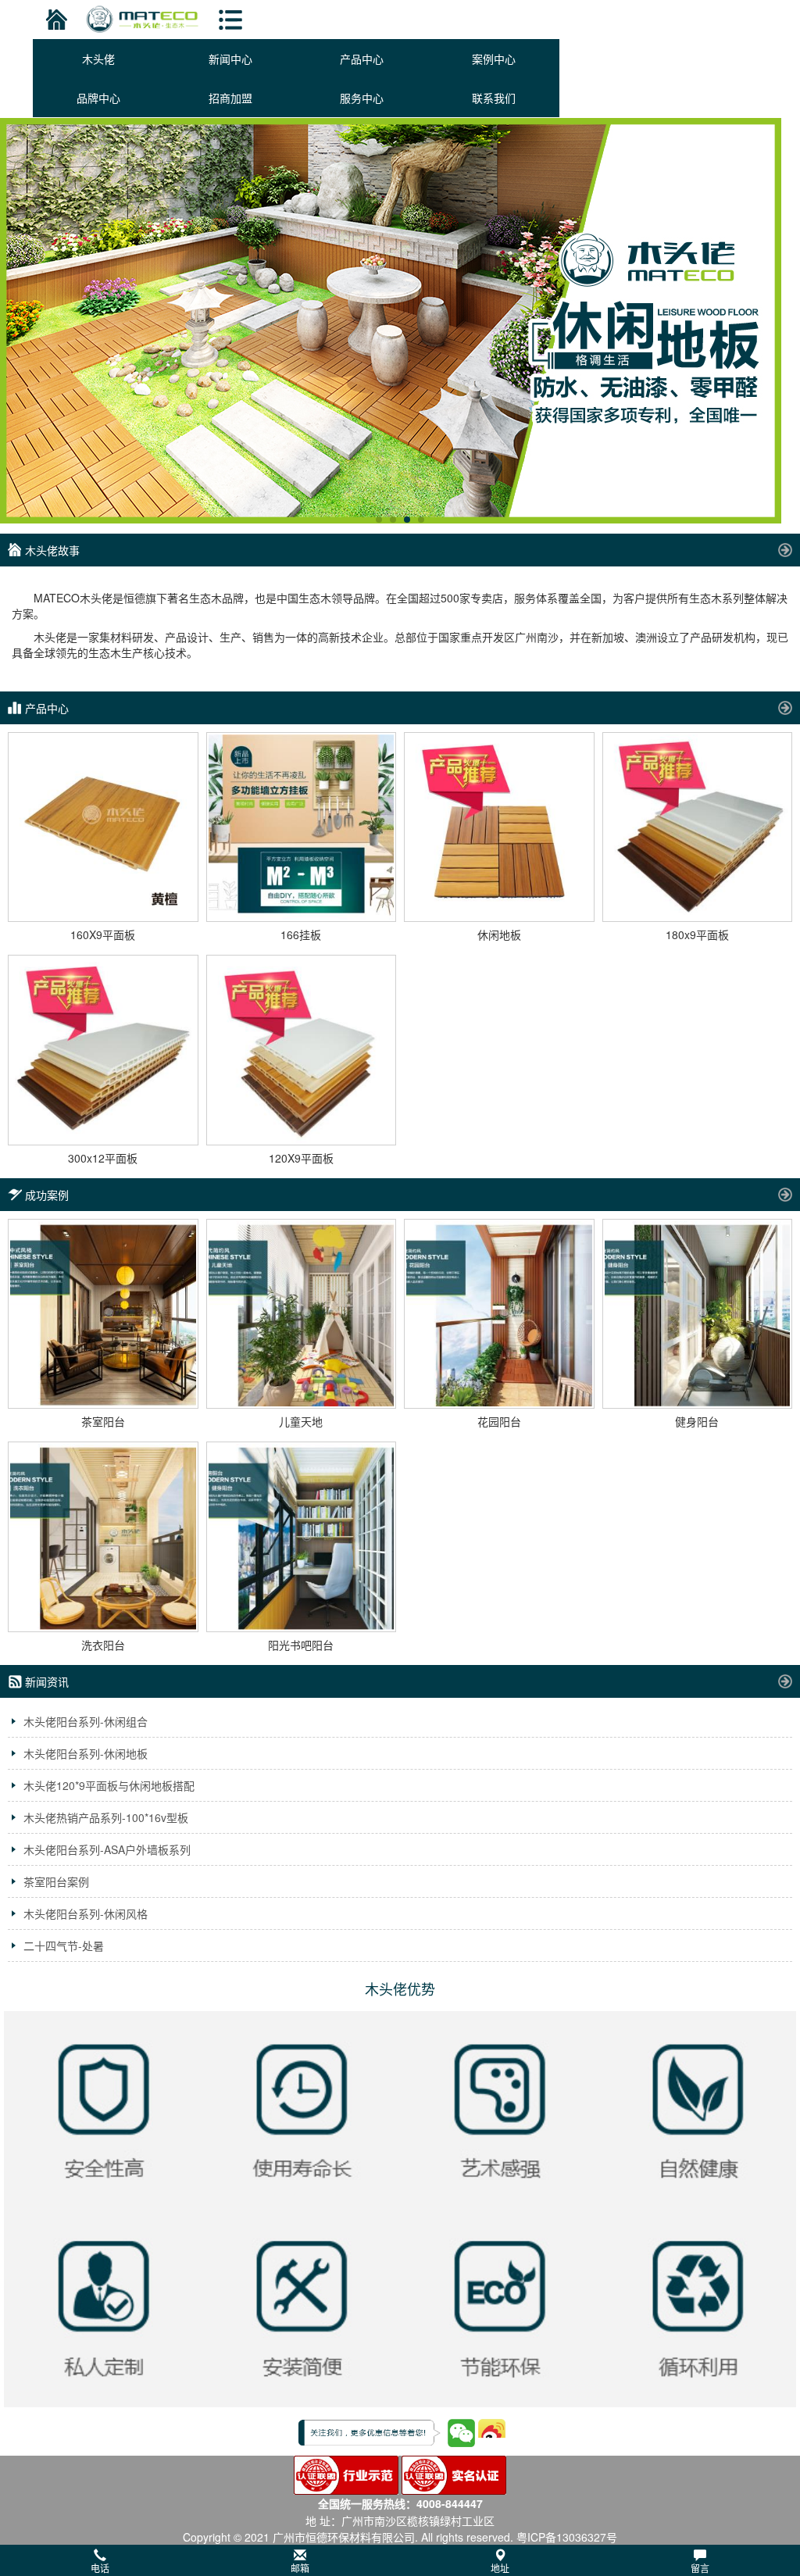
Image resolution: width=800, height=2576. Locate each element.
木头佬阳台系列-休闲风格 (86, 1913)
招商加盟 (230, 98)
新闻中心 (230, 59)
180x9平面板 (697, 934)
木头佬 (98, 59)
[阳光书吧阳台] (302, 1537)
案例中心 (494, 59)
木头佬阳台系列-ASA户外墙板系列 (107, 1849)
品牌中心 (98, 98)
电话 (100, 2568)
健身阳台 (697, 1421)
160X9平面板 (103, 934)
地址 (500, 2568)
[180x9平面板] (698, 827)
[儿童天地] (302, 1314)
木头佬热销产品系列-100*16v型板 (106, 1817)
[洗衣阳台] (103, 1537)
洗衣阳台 (103, 1645)
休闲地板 (499, 934)
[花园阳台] (499, 1314)
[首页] (54, 20)
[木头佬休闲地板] (400, 321)
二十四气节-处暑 (64, 1945)
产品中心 (362, 59)
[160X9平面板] (103, 827)
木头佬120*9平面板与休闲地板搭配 (109, 1785)
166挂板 (301, 934)
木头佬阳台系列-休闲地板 (86, 1753)
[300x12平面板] (103, 1050)
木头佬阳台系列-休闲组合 (86, 1721)
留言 (700, 2568)
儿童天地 (301, 1421)
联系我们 (494, 98)
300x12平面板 (103, 1158)
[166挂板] (302, 827)
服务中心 (362, 98)
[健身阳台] (698, 1314)
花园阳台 (499, 1421)
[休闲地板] (499, 827)
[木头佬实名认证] (454, 2473)
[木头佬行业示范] (346, 2473)
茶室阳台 (103, 1421)
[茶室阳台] (103, 1314)
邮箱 (300, 2568)
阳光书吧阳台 (301, 1645)
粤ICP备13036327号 (567, 2537)
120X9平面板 (301, 1158)
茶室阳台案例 (56, 1881)
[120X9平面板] (302, 1050)
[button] (400, 2560)
